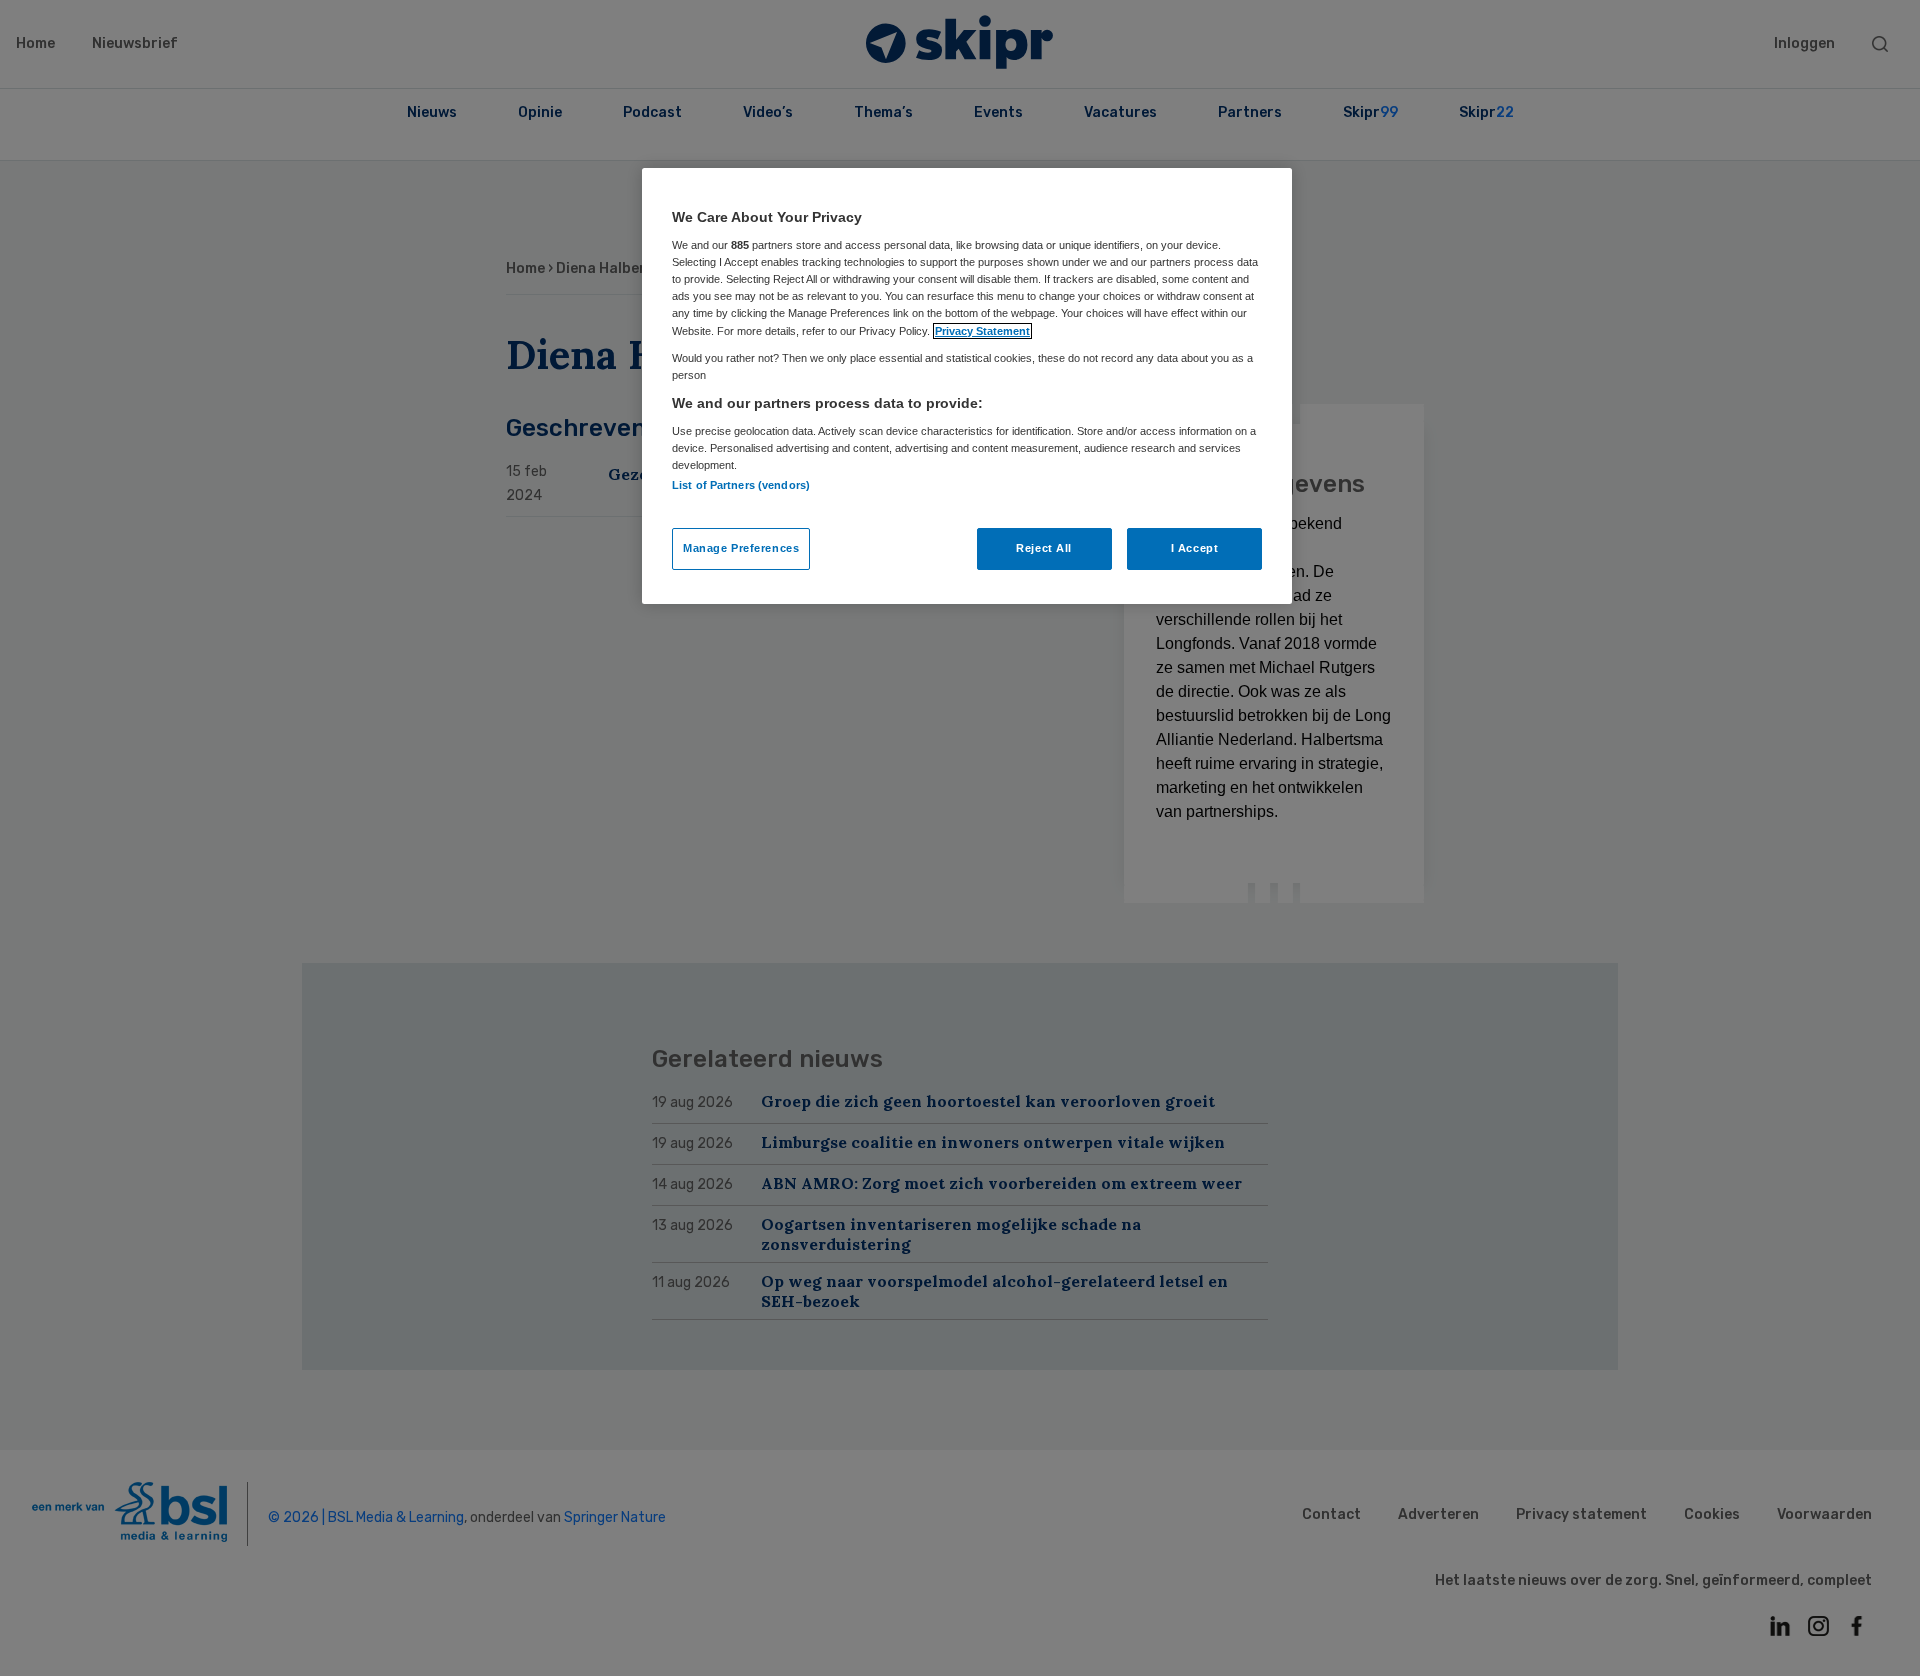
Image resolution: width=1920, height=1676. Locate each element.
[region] (967, 386)
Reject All (1044, 548)
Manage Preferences (741, 548)
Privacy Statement (982, 331)
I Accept (1195, 548)
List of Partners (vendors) (741, 485)
